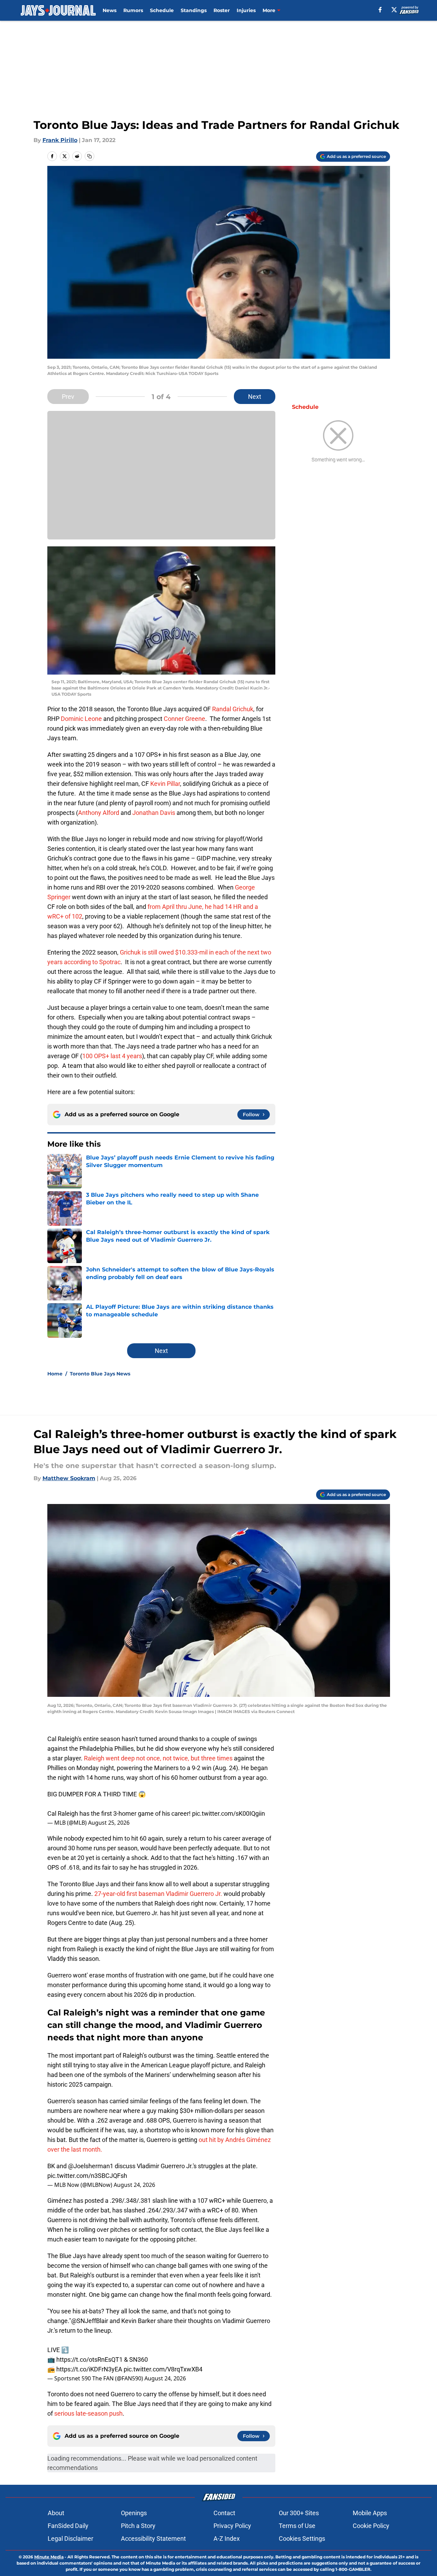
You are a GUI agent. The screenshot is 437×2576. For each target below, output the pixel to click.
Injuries (246, 10)
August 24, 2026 (134, 2185)
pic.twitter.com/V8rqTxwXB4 (163, 2369)
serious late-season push (88, 2413)
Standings (194, 10)
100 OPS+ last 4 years (112, 1056)
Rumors (133, 10)
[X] (394, 10)
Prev (68, 397)
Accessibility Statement (153, 2539)
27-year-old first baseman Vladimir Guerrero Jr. (159, 1894)
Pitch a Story (138, 2526)
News (110, 10)
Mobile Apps (370, 2513)
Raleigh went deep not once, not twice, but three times (158, 1758)
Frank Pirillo (60, 140)
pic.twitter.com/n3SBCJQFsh (87, 2176)
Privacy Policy (232, 2526)
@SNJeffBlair (90, 2321)
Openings (134, 2513)
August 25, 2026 (109, 1823)
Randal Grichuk (233, 709)
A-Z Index (227, 2539)
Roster (222, 10)
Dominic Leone (81, 719)
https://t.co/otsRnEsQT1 (89, 2359)
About (56, 2513)
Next (255, 397)
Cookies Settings (302, 2539)
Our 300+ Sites (299, 2513)
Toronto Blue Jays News (100, 1374)
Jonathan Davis (154, 813)
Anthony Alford (99, 813)
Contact (224, 2513)
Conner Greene (184, 719)
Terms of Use (297, 2526)
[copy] (89, 156)
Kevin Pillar (165, 784)
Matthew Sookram (69, 1478)
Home (55, 1374)
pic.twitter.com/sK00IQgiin (229, 1813)
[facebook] (380, 10)
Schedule (162, 10)
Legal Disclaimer (70, 2539)
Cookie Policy (371, 2526)
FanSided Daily (68, 2526)
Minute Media (49, 2557)
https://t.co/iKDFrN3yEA (89, 2369)
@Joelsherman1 (91, 2166)
